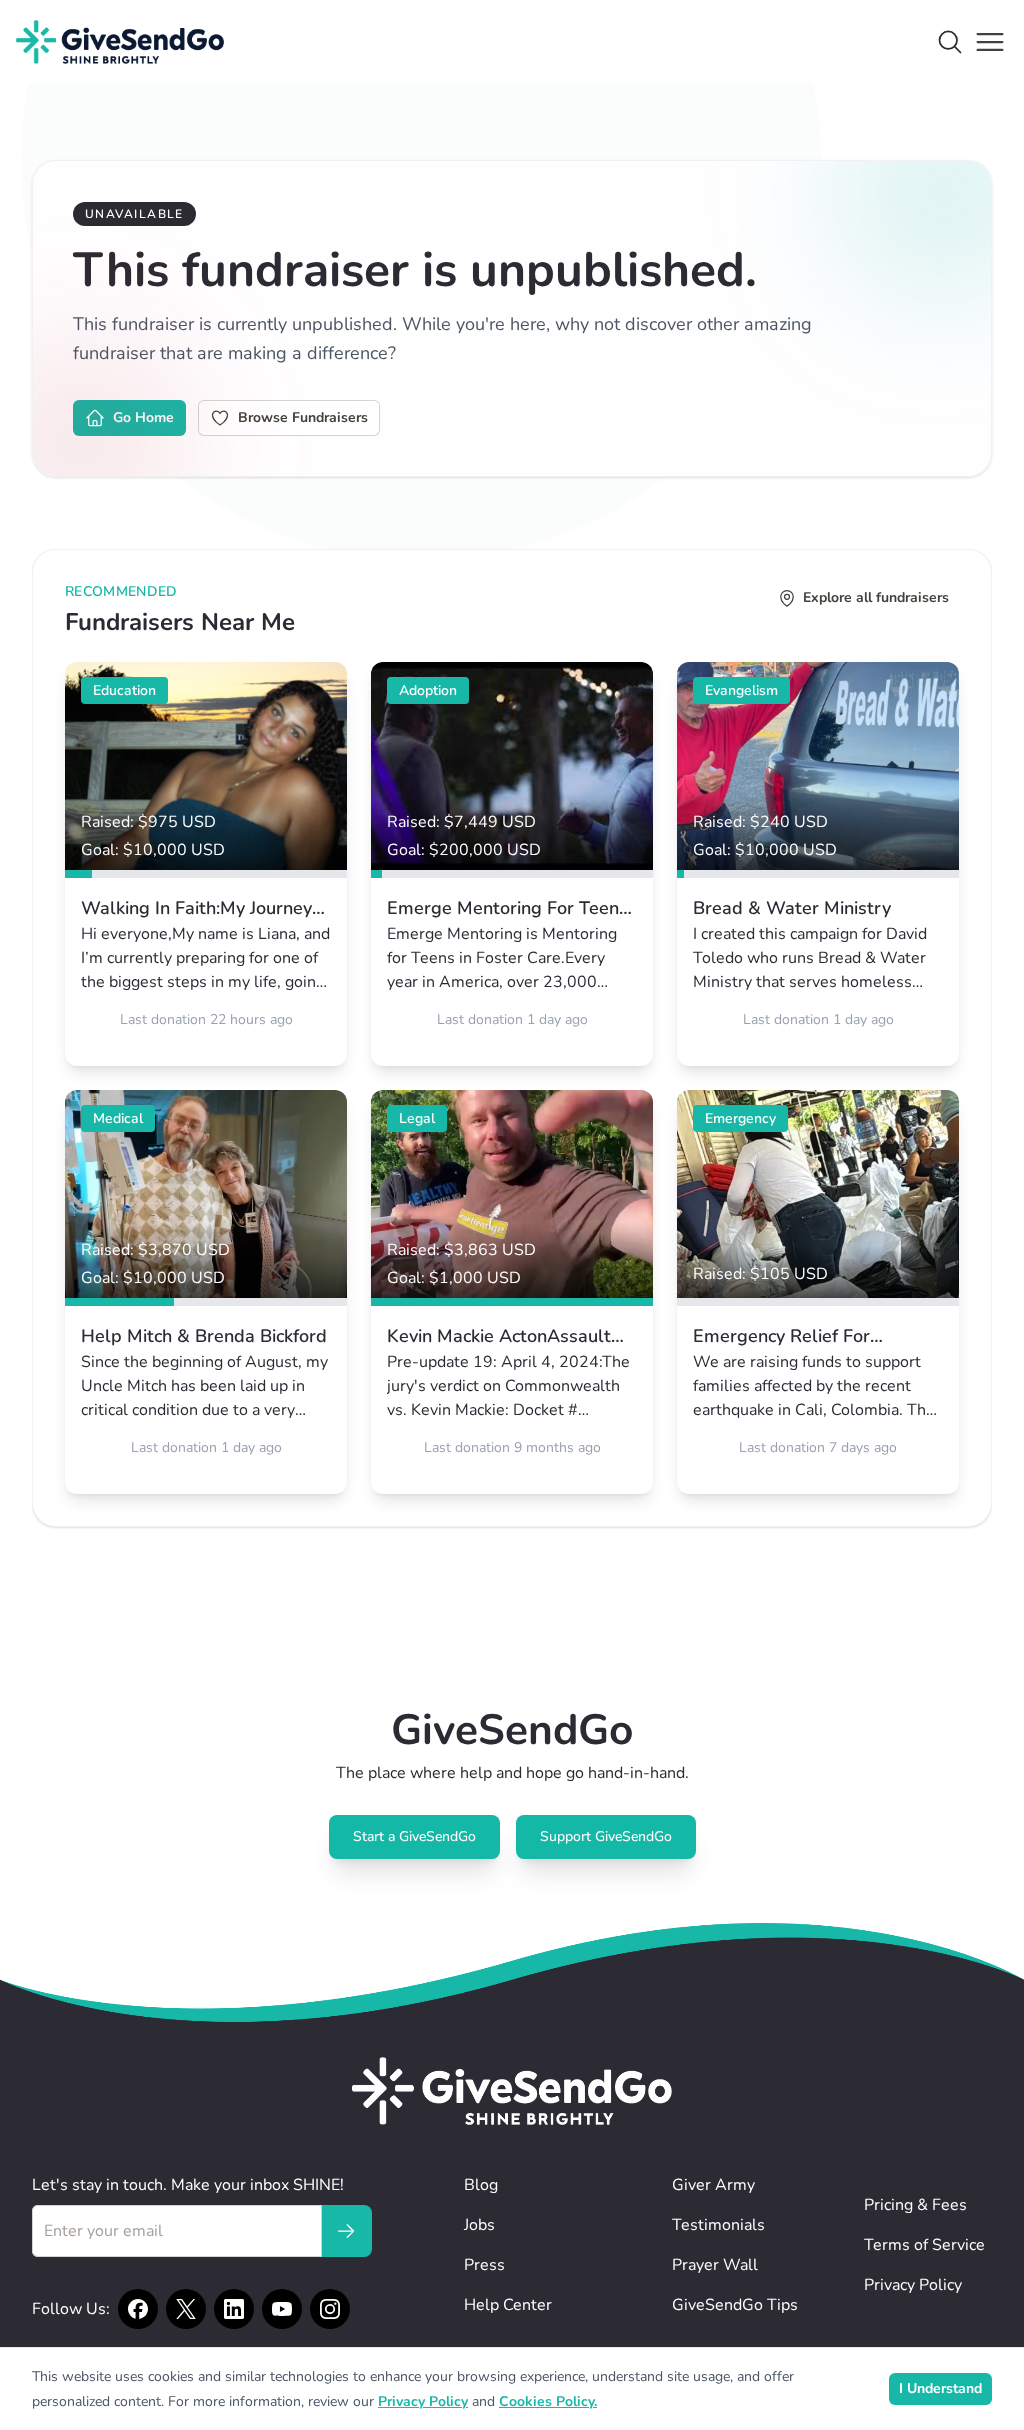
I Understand (940, 2388)
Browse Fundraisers (303, 417)
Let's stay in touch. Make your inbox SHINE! (188, 2185)
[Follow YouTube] (282, 2309)
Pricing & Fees (915, 2205)
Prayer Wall (715, 2265)
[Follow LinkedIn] (234, 2309)
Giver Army (713, 2185)
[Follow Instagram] (330, 2309)
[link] (206, 864)
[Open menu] (990, 42)
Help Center (508, 2305)
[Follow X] (186, 2309)
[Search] (950, 42)
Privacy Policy (913, 2285)
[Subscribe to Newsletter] (346, 2231)
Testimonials (718, 2225)
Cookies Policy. (548, 2401)
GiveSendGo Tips (735, 2305)
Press (484, 2265)
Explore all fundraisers (876, 597)
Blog (481, 2185)
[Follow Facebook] (138, 2309)
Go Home (143, 417)
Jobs (479, 2225)
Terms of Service (924, 2245)
